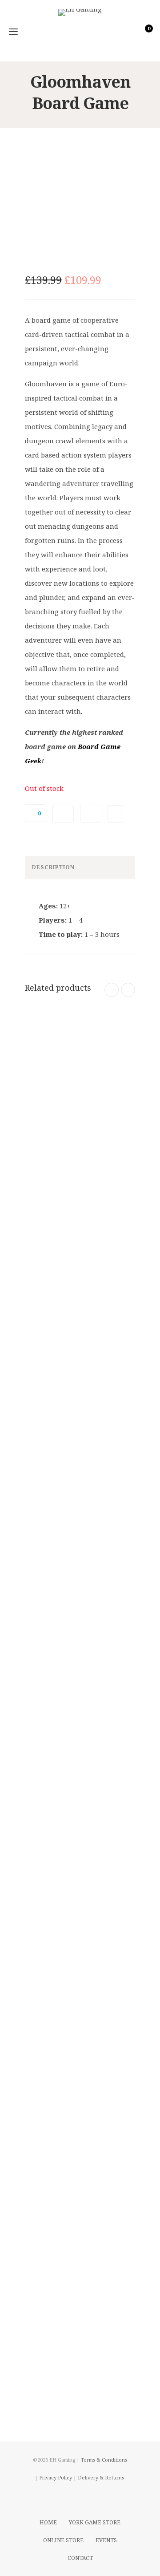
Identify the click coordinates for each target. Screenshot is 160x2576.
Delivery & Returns (101, 2477)
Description (53, 867)
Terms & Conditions (104, 2460)
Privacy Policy (56, 2477)
